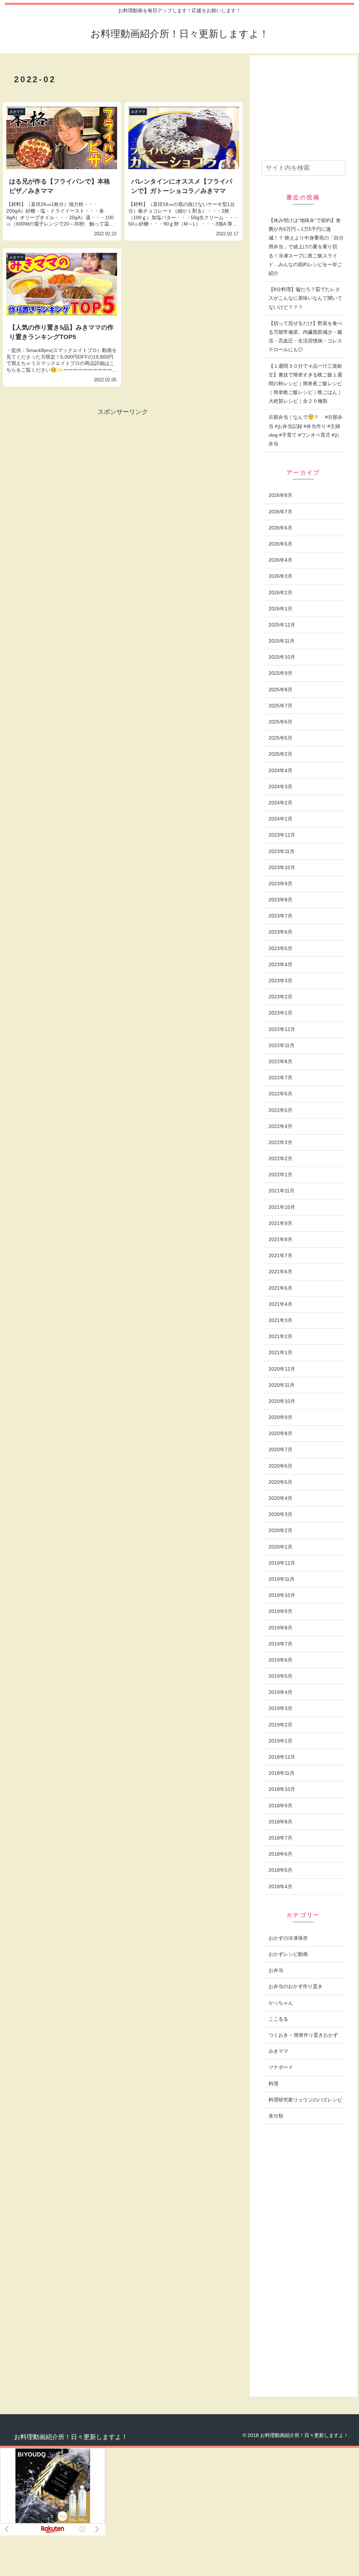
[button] (339, 168)
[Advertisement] (62, 466)
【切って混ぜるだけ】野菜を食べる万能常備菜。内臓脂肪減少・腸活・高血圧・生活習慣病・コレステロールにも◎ (305, 337)
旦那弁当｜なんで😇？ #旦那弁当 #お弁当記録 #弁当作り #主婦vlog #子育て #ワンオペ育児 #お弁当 (306, 430)
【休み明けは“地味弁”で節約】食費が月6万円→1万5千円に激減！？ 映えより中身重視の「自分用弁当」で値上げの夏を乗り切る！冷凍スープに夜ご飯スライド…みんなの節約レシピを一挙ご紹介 (306, 247)
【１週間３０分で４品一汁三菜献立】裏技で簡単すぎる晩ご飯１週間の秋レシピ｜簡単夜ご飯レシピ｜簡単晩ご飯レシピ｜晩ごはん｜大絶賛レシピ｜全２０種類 (305, 384)
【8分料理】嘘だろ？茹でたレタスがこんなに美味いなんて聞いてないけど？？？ (305, 298)
